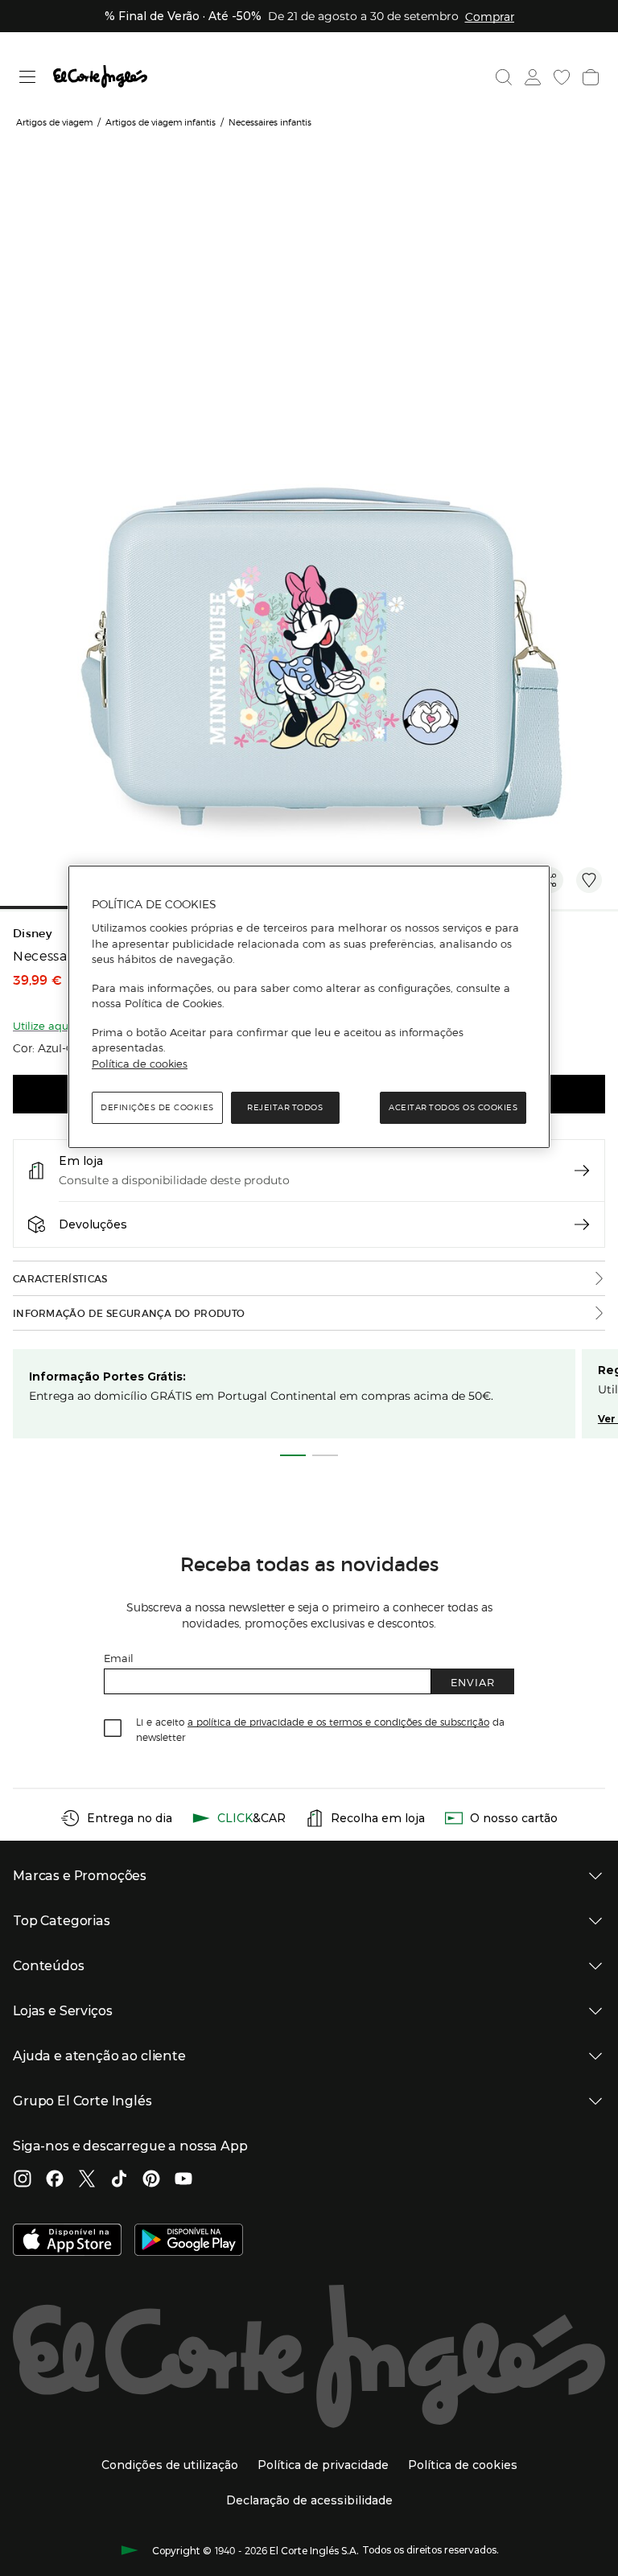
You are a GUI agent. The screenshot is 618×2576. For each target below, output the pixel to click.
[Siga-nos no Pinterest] (151, 2180)
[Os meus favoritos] (562, 77)
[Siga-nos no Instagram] (23, 2180)
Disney (32, 934)
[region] (309, 1007)
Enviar (473, 1682)
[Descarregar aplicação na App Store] (67, 2241)
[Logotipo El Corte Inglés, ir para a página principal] (100, 77)
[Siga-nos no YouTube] (183, 2180)
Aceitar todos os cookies (453, 1107)
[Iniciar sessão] (533, 77)
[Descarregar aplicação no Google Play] (189, 2241)
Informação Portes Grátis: (107, 1376)
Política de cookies (140, 1064)
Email (119, 1658)
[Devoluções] (582, 1224)
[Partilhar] (550, 880)
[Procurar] (504, 77)
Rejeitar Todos (285, 1107)
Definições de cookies (157, 1107)
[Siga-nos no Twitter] (87, 2180)
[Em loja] (582, 1171)
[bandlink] (490, 16)
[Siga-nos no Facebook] (55, 2180)
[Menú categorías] (28, 77)
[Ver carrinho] (591, 77)
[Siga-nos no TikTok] (119, 2180)
